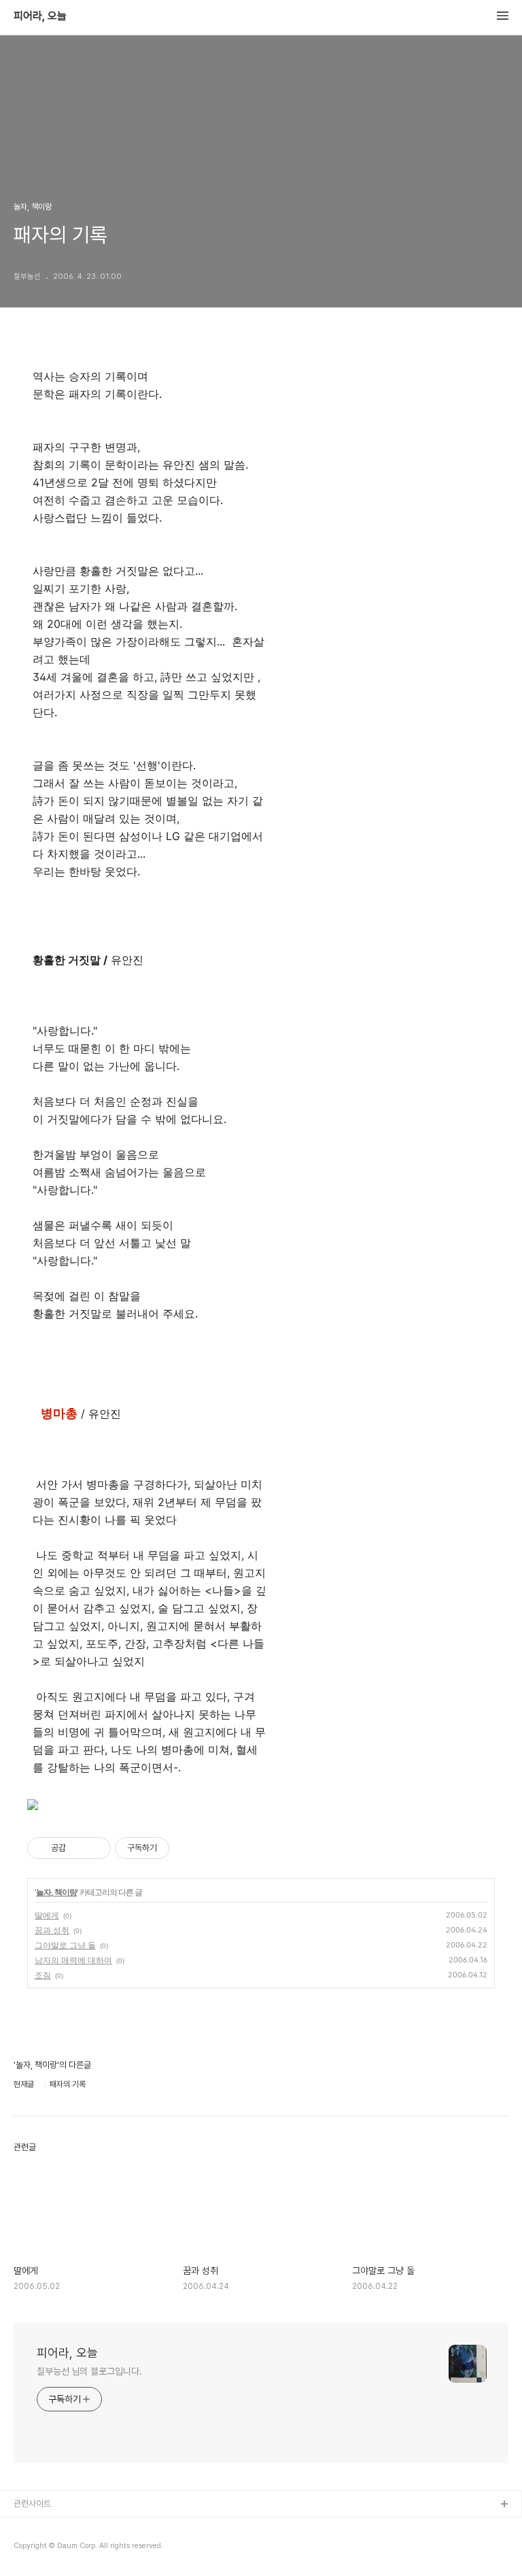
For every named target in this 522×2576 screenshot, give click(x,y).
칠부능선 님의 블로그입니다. (89, 2371)
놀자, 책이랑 (56, 1892)
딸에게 (47, 1915)
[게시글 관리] (95, 1848)
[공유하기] (79, 1848)
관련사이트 (32, 2504)
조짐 (43, 1975)
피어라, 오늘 (40, 16)
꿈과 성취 (52, 1930)
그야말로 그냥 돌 (65, 1945)
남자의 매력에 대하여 (73, 1960)
